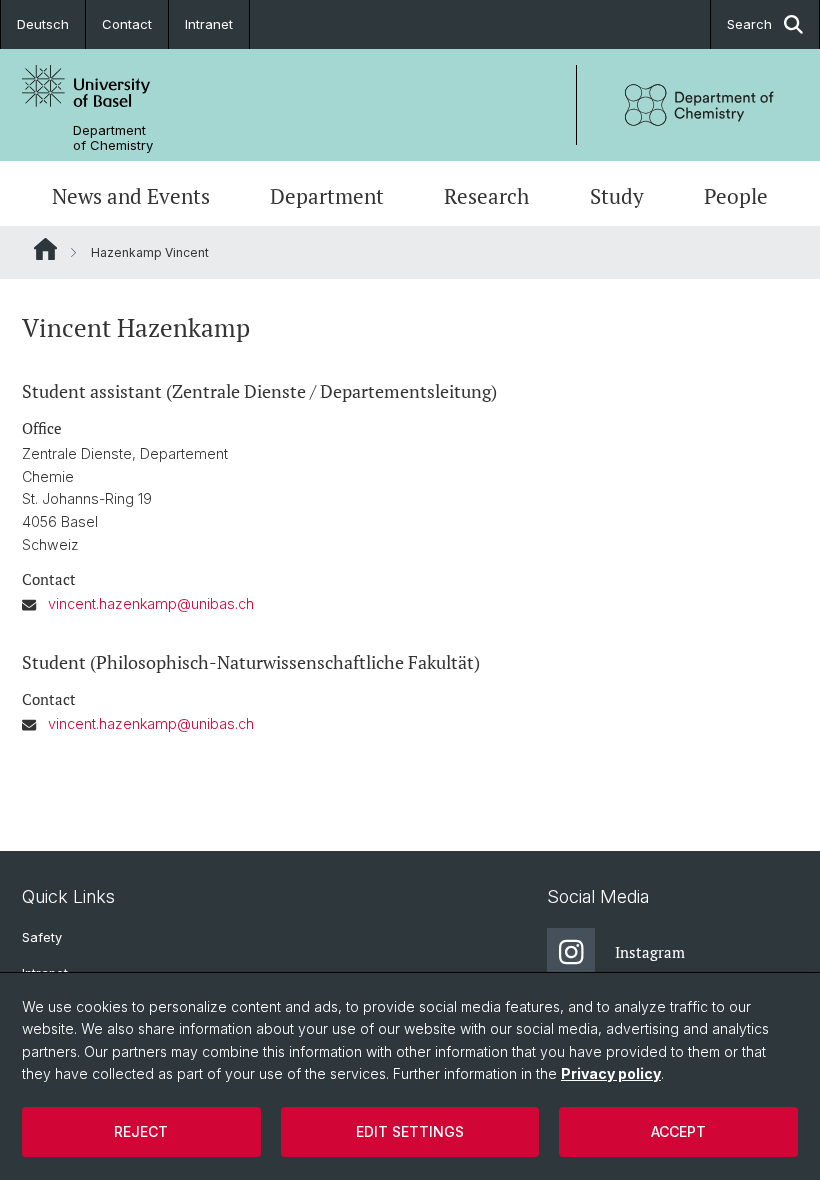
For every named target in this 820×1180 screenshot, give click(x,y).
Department (327, 196)
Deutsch (43, 24)
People (736, 196)
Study (617, 196)
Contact (127, 24)
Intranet (209, 24)
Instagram (650, 952)
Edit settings (410, 1131)
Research (486, 196)
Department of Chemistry (113, 138)
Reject (141, 1131)
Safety (42, 937)
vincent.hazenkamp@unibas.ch (151, 603)
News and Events (131, 196)
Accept (678, 1131)
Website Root (45, 249)
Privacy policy (611, 1073)
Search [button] (749, 24)
